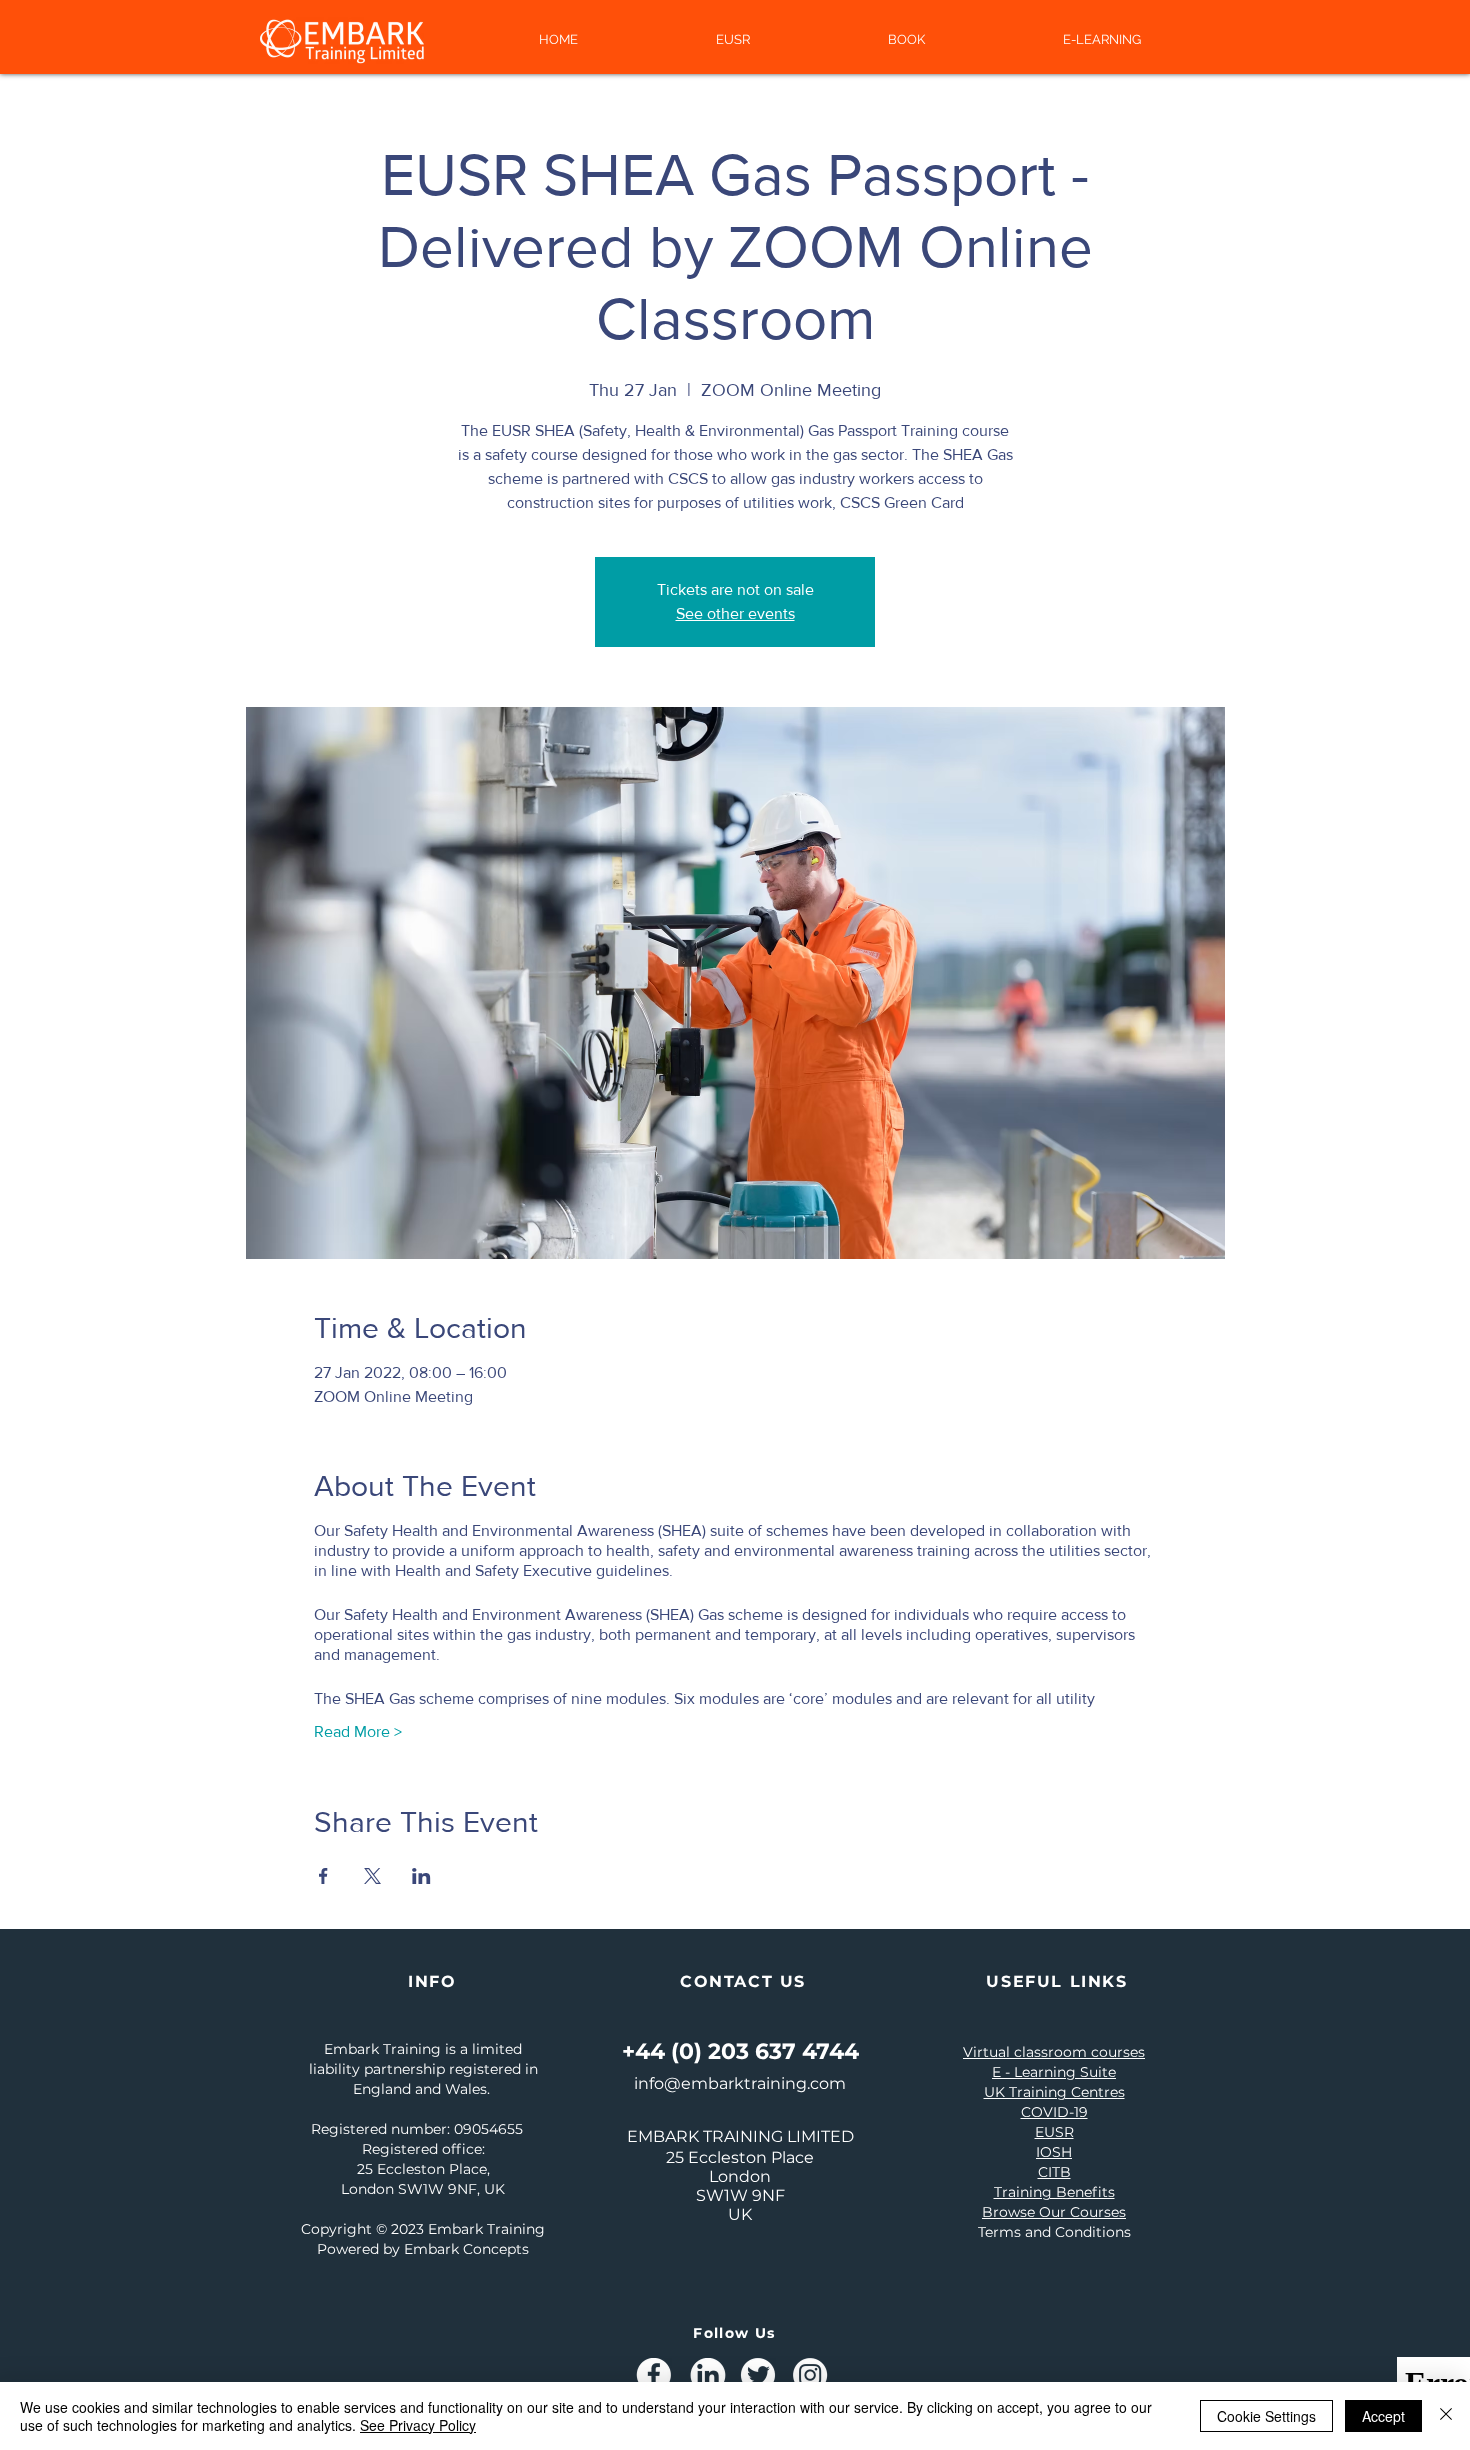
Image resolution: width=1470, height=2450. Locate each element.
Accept (1383, 2416)
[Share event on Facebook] (323, 1876)
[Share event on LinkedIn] (421, 1876)
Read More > (358, 1731)
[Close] (1446, 2416)
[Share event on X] (372, 1876)
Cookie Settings (1266, 2416)
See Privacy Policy (418, 2425)
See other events (735, 613)
